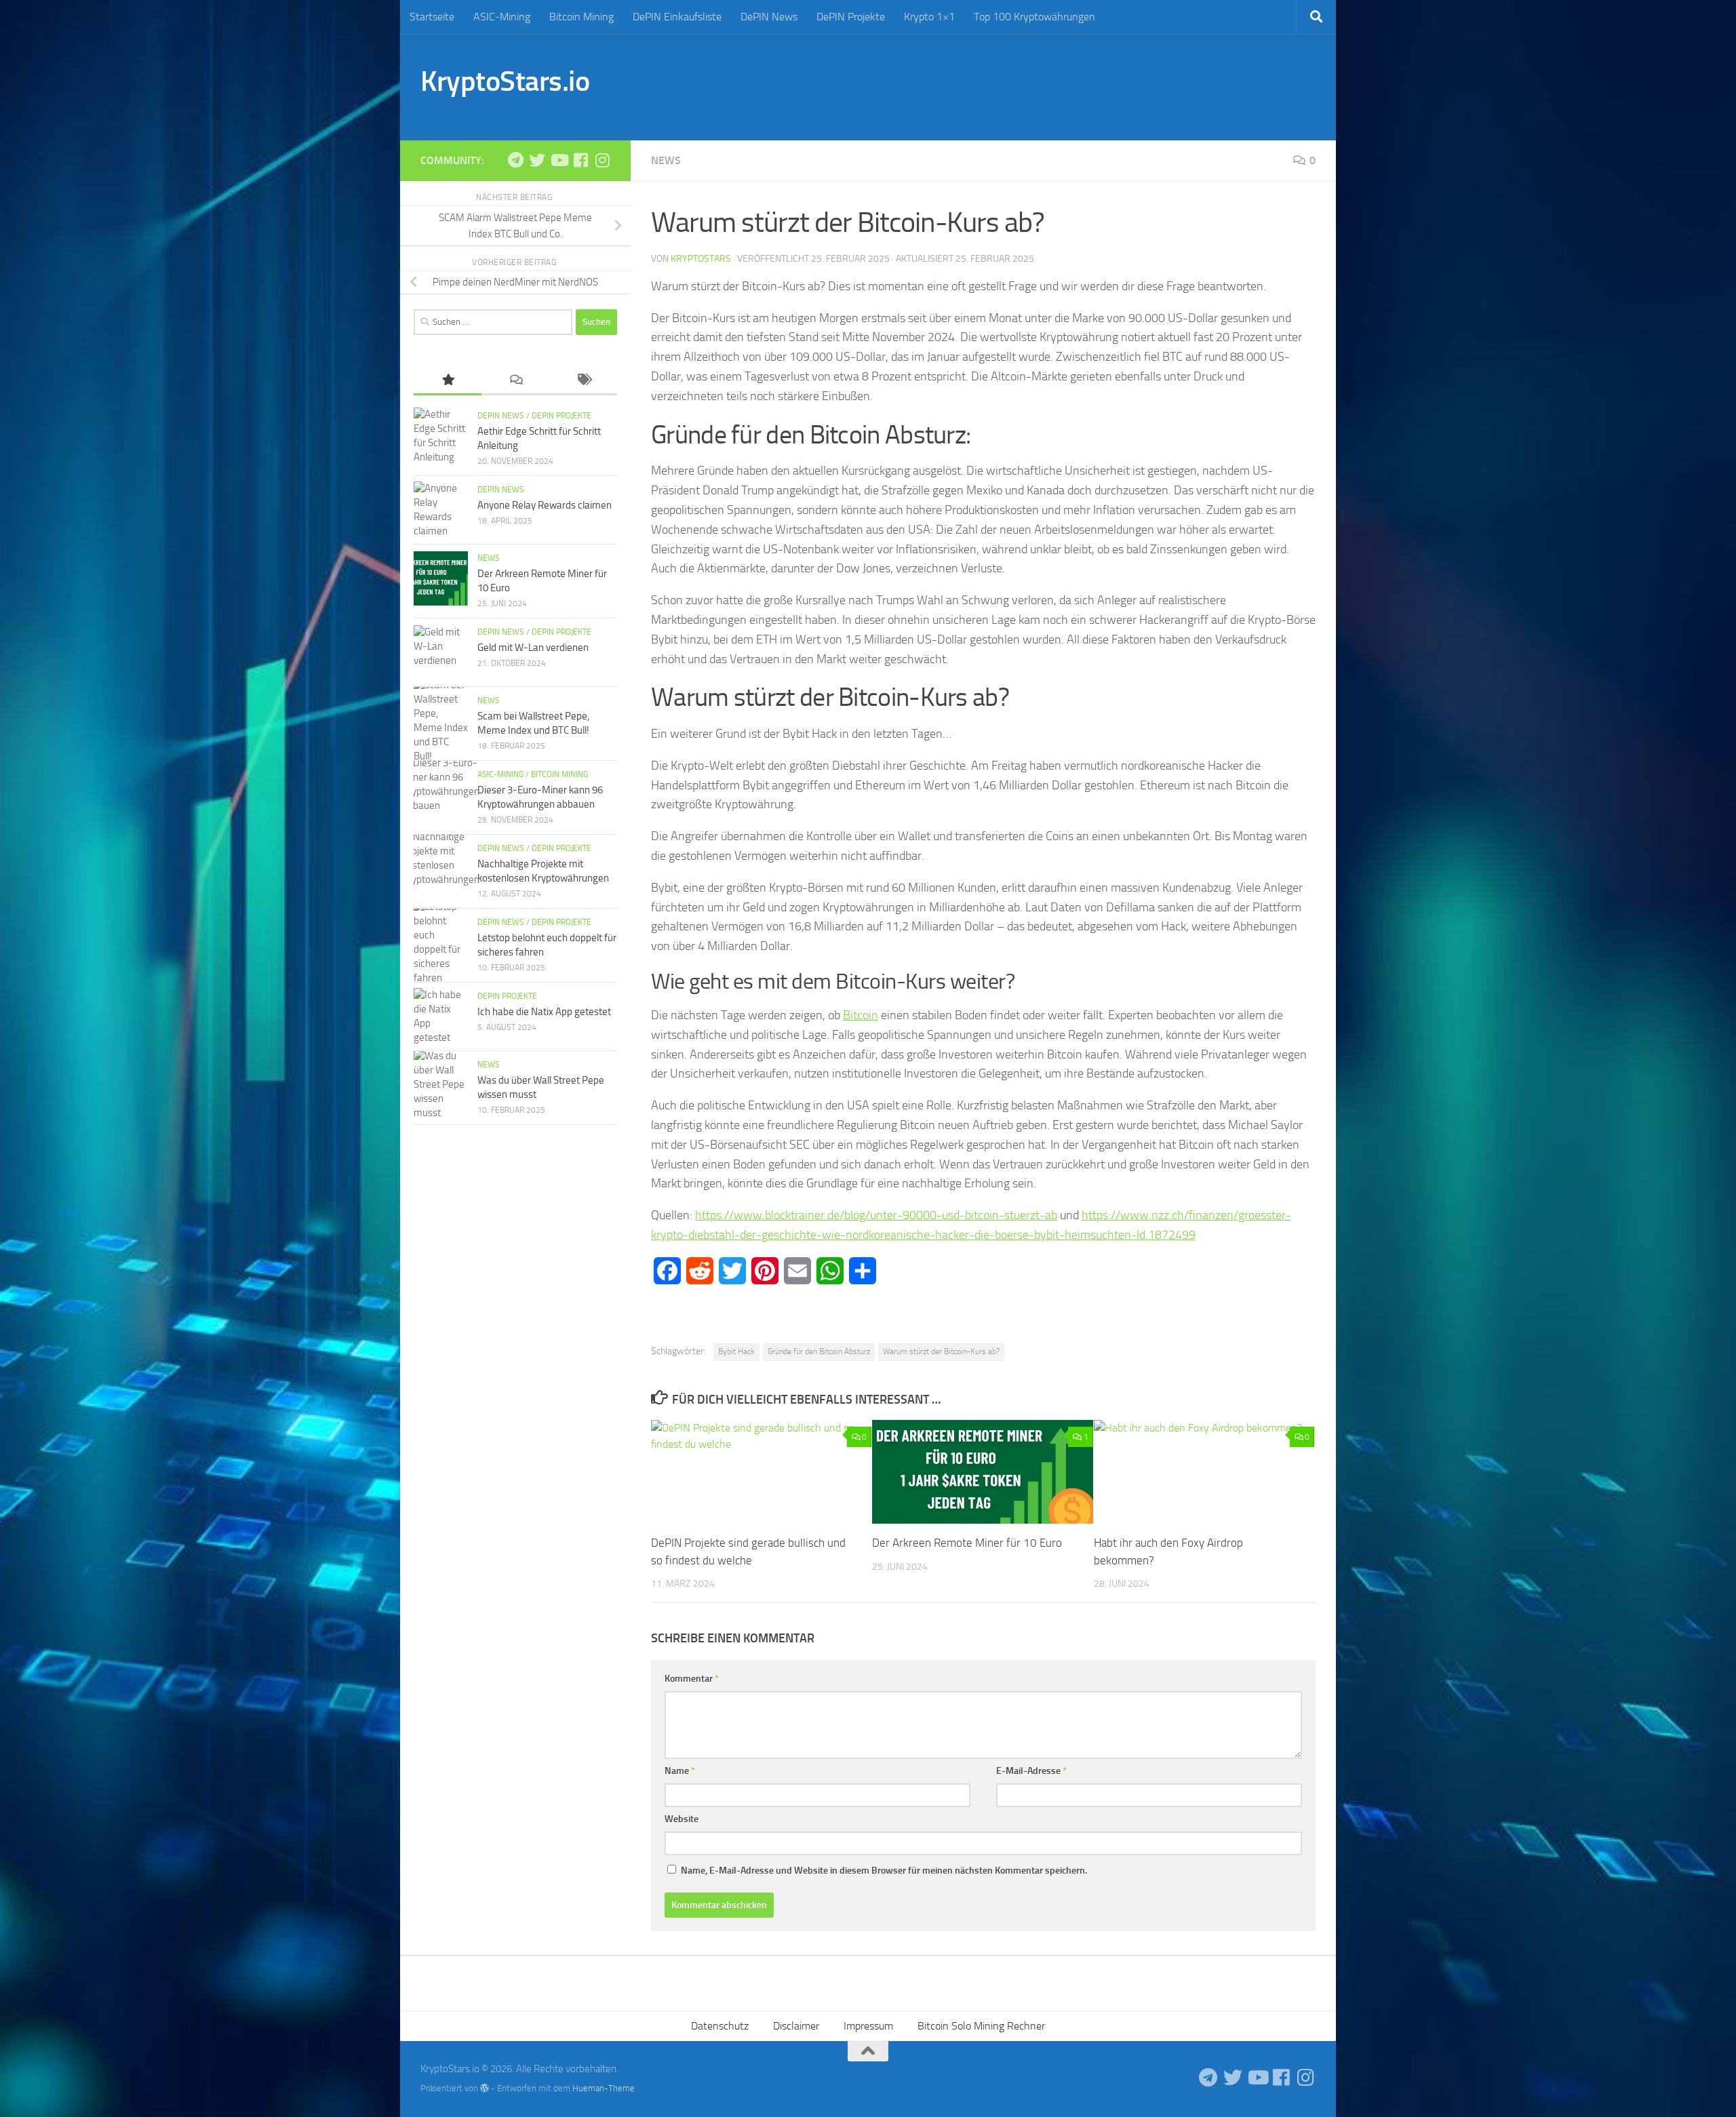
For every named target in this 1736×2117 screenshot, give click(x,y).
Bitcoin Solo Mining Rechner (981, 2026)
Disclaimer (796, 2026)
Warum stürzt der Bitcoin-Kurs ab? (941, 1351)
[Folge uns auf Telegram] (515, 160)
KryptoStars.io (505, 81)
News (666, 160)
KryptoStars (701, 259)
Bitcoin (861, 1015)
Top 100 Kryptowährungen (1034, 17)
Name (680, 1771)
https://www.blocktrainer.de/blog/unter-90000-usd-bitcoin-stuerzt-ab (876, 1215)
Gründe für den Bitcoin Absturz (819, 1351)
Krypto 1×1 (929, 17)
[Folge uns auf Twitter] (537, 160)
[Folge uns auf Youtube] (559, 160)
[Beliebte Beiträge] (448, 381)
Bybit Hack (736, 1351)
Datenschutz (720, 2026)
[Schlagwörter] (583, 381)
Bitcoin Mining (581, 17)
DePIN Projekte (851, 17)
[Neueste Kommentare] (515, 381)
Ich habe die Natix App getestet (544, 1012)
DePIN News (769, 17)
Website (682, 1819)
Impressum (868, 2026)
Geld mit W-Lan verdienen (533, 648)
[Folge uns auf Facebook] (580, 160)
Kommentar (692, 1679)
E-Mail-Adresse (1031, 1771)
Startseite (432, 17)
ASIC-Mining (502, 17)
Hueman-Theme (604, 2088)
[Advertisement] (1069, 85)
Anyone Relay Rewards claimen (545, 505)
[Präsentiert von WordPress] (485, 2088)
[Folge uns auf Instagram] (602, 160)
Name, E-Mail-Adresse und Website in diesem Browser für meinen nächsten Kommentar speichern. (884, 1871)
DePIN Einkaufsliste (677, 17)
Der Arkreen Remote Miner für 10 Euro (967, 1543)
